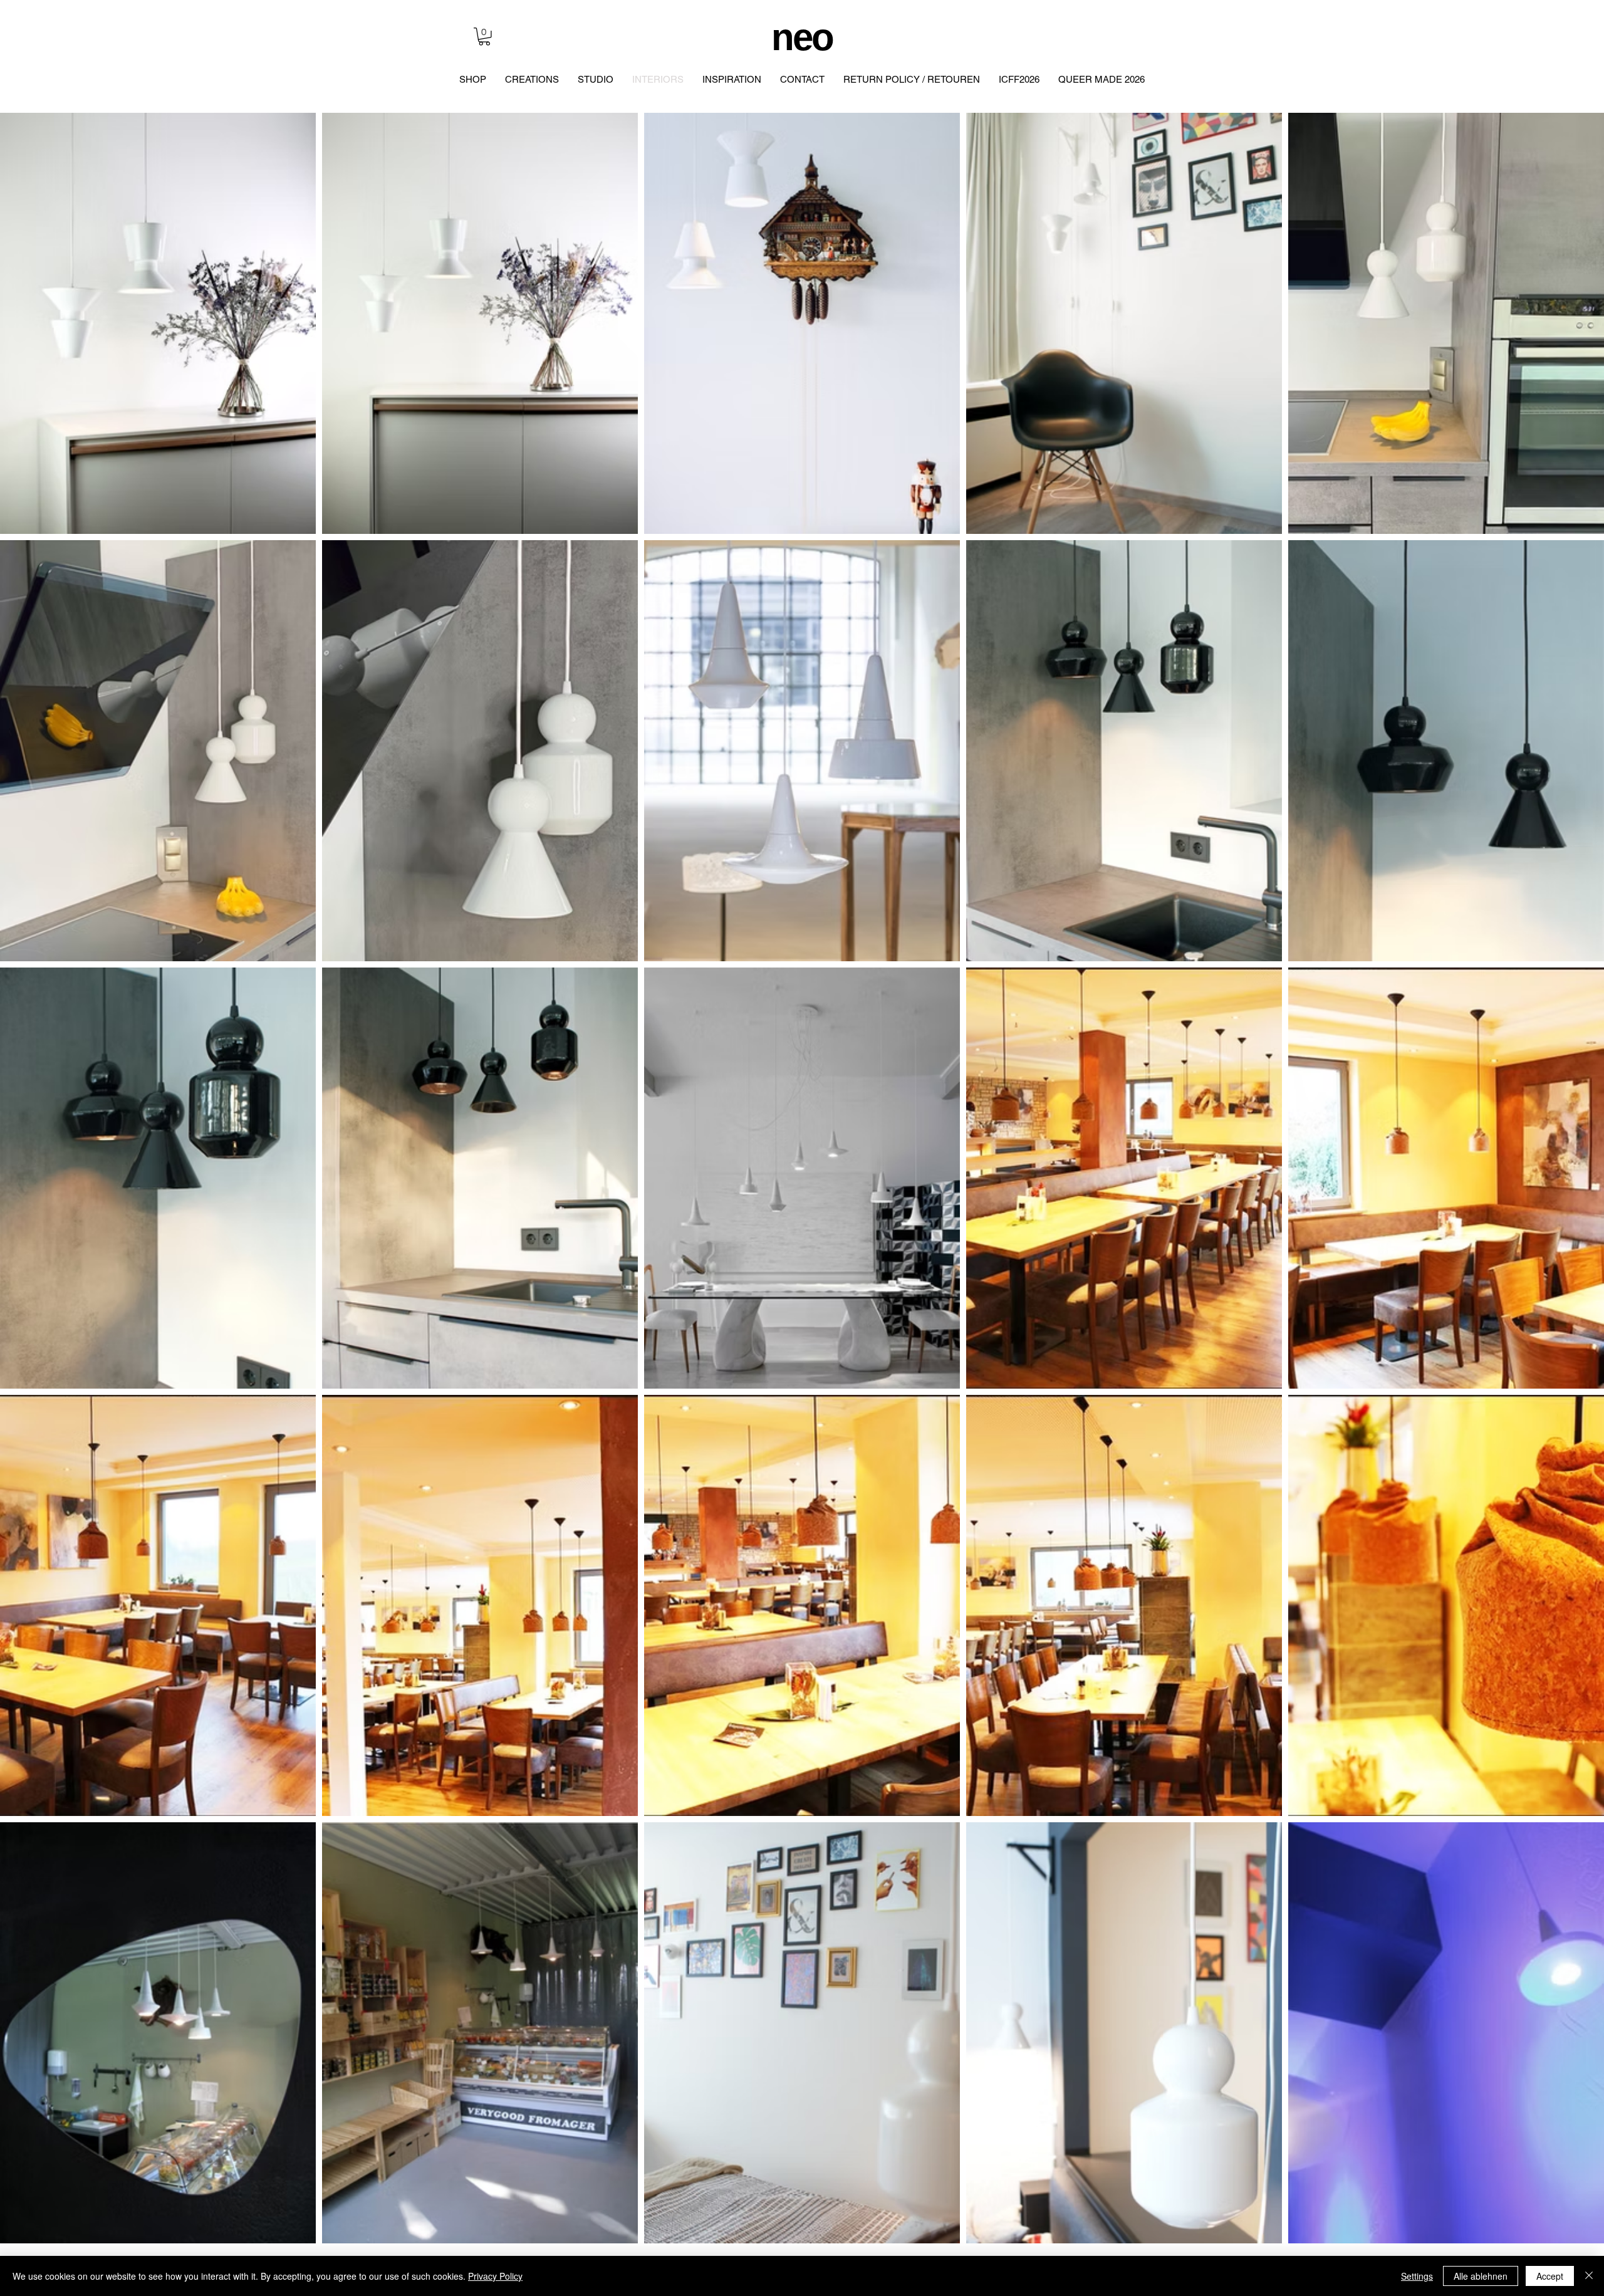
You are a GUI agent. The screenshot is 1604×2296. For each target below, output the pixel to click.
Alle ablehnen (1481, 2276)
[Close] (1589, 2276)
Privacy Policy (495, 2276)
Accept (1550, 2276)
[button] (484, 37)
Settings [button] (1417, 2276)
